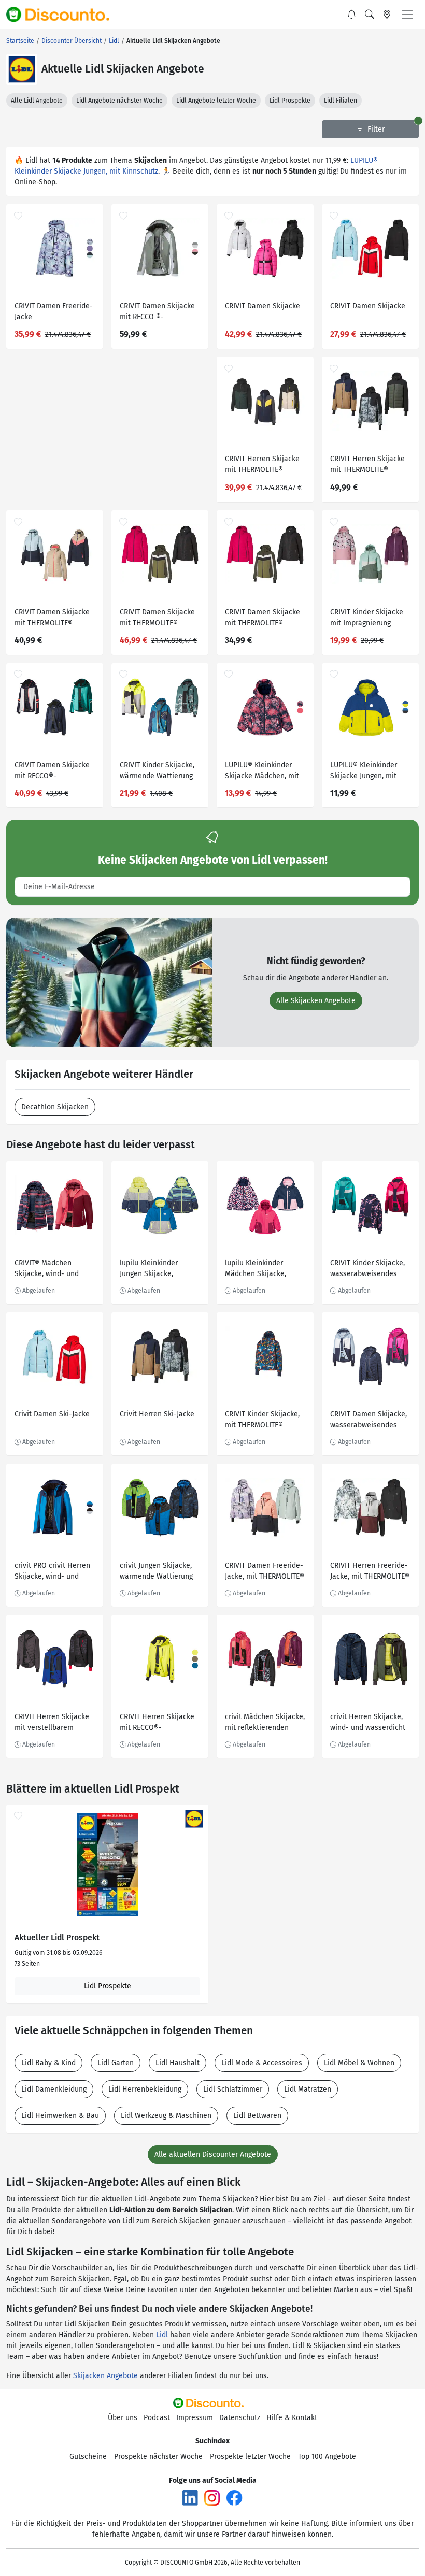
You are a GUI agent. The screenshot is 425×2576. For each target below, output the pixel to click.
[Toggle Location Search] (387, 15)
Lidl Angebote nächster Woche (119, 101)
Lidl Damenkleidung (54, 2089)
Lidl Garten (116, 2063)
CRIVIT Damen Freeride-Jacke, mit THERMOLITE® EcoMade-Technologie (265, 1572)
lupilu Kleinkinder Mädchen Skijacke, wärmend (256, 1270)
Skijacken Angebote (105, 2376)
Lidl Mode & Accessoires (262, 2063)
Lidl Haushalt (178, 2063)
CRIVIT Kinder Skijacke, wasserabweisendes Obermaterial (367, 1270)
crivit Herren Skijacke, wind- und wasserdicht (368, 1722)
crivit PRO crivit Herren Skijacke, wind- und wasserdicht (52, 1572)
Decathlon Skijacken (55, 1107)
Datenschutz (240, 2418)
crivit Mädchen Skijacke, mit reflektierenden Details (265, 1723)
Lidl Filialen (341, 101)
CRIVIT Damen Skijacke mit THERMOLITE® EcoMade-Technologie (52, 619)
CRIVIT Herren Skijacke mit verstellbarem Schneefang (52, 1723)
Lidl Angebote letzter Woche (216, 101)
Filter (375, 129)
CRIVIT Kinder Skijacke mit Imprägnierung (367, 618)
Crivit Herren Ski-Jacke (157, 1414)
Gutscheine (88, 2457)
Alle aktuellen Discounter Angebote (213, 2155)
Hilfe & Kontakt (292, 2418)
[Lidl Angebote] (22, 69)
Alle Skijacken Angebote (316, 1001)
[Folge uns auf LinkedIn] (190, 2497)
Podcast (157, 2418)
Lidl (162, 2335)
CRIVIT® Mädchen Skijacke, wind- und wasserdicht (47, 1270)
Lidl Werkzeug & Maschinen (166, 2116)
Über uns (123, 2418)
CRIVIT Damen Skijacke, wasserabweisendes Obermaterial (369, 1421)
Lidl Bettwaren (257, 2116)
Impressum (195, 2418)
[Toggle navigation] (407, 15)
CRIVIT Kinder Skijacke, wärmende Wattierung (157, 770)
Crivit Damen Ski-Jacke (52, 1414)
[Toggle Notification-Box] (352, 15)
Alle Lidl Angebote (37, 101)
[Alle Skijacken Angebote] (109, 982)
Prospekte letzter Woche (250, 2457)
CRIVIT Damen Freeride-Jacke (54, 311)
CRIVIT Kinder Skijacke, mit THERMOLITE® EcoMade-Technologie (262, 1421)
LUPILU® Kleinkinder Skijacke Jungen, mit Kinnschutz (364, 772)
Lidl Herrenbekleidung (145, 2089)
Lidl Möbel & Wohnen (359, 2063)
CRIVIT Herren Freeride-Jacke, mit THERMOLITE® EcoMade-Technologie (370, 1572)
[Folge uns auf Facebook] (234, 2497)
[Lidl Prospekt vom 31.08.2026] (107, 1865)
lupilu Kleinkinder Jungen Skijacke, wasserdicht (149, 1270)
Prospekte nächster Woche (158, 2457)
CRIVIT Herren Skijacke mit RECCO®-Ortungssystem (157, 1723)
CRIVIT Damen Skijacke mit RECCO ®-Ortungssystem (157, 313)
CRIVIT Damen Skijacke (263, 306)
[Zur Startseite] (64, 15)
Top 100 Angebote (327, 2457)
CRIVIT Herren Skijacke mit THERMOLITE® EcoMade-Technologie (262, 466)
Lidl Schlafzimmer (233, 2089)
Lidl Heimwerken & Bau (60, 2116)
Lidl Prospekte (290, 101)
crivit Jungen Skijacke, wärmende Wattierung (156, 1571)
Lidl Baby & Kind (48, 2063)
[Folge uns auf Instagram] (212, 2497)
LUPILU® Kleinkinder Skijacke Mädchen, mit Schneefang (262, 772)
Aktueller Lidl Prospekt (57, 1938)
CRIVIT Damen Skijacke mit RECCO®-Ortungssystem (52, 772)
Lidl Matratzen (308, 2089)
